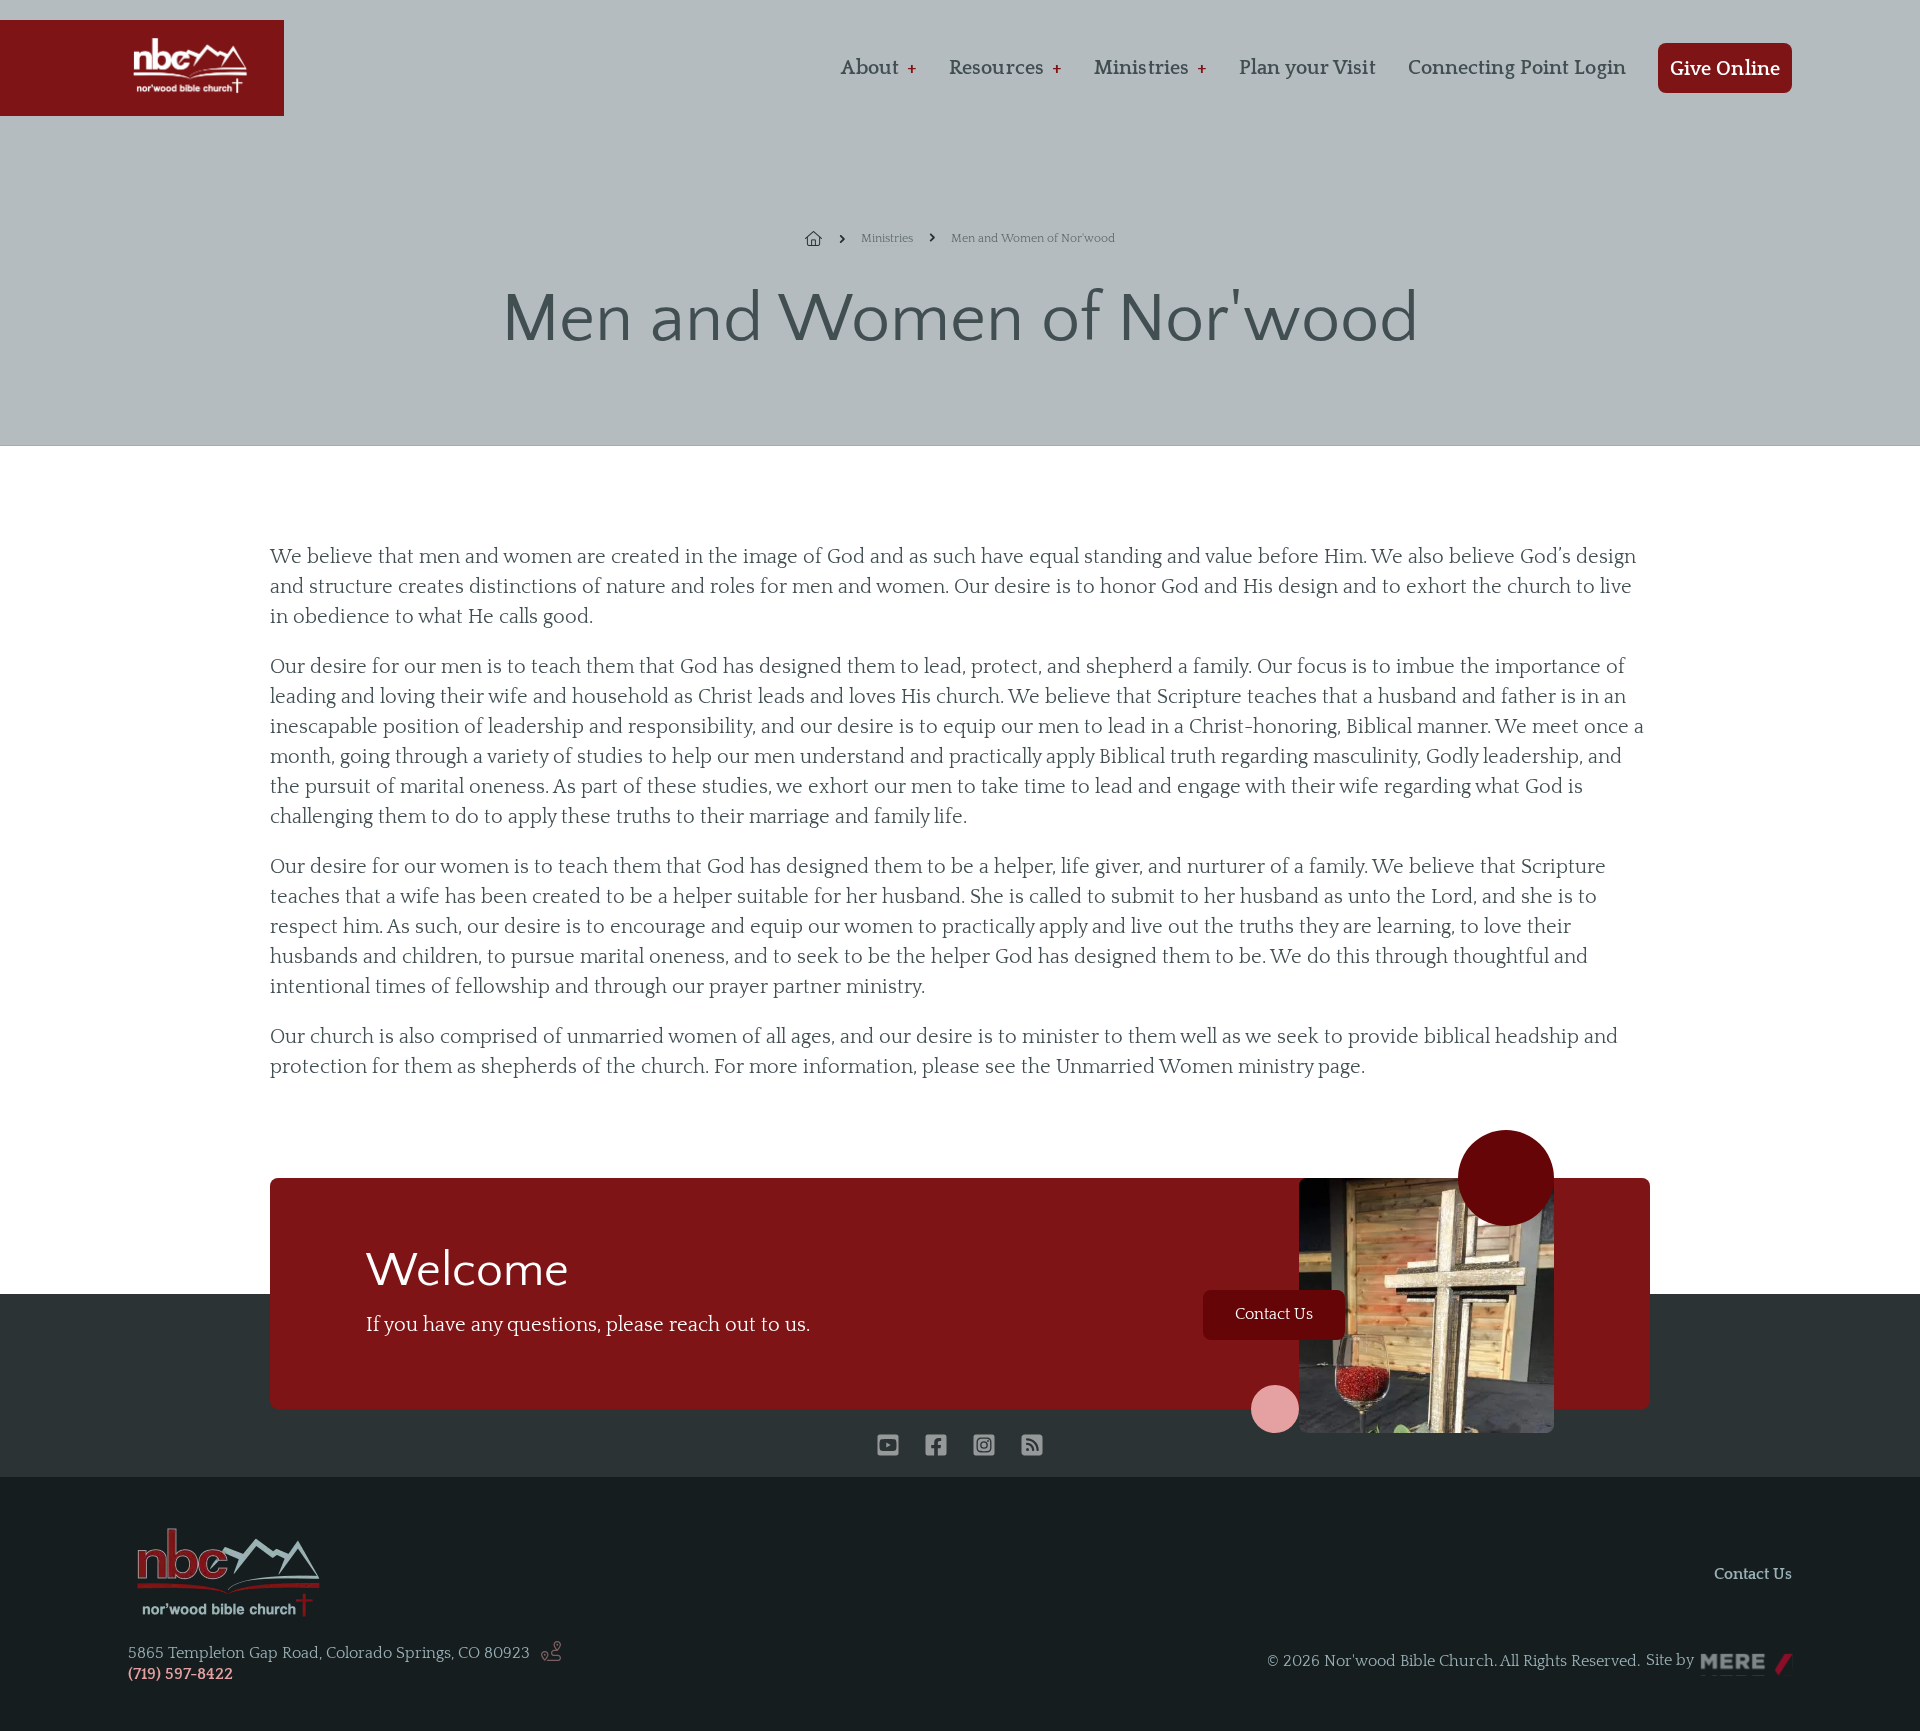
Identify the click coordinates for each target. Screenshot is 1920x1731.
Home (825, 239)
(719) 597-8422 (180, 1674)
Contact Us (1274, 1314)
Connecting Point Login (1517, 68)
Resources (996, 68)
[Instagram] (984, 1447)
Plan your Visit (1307, 68)
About (870, 68)
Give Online (1725, 69)
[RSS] (1032, 1447)
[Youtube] (888, 1447)
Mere (1719, 1655)
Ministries (1141, 68)
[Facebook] (936, 1447)
